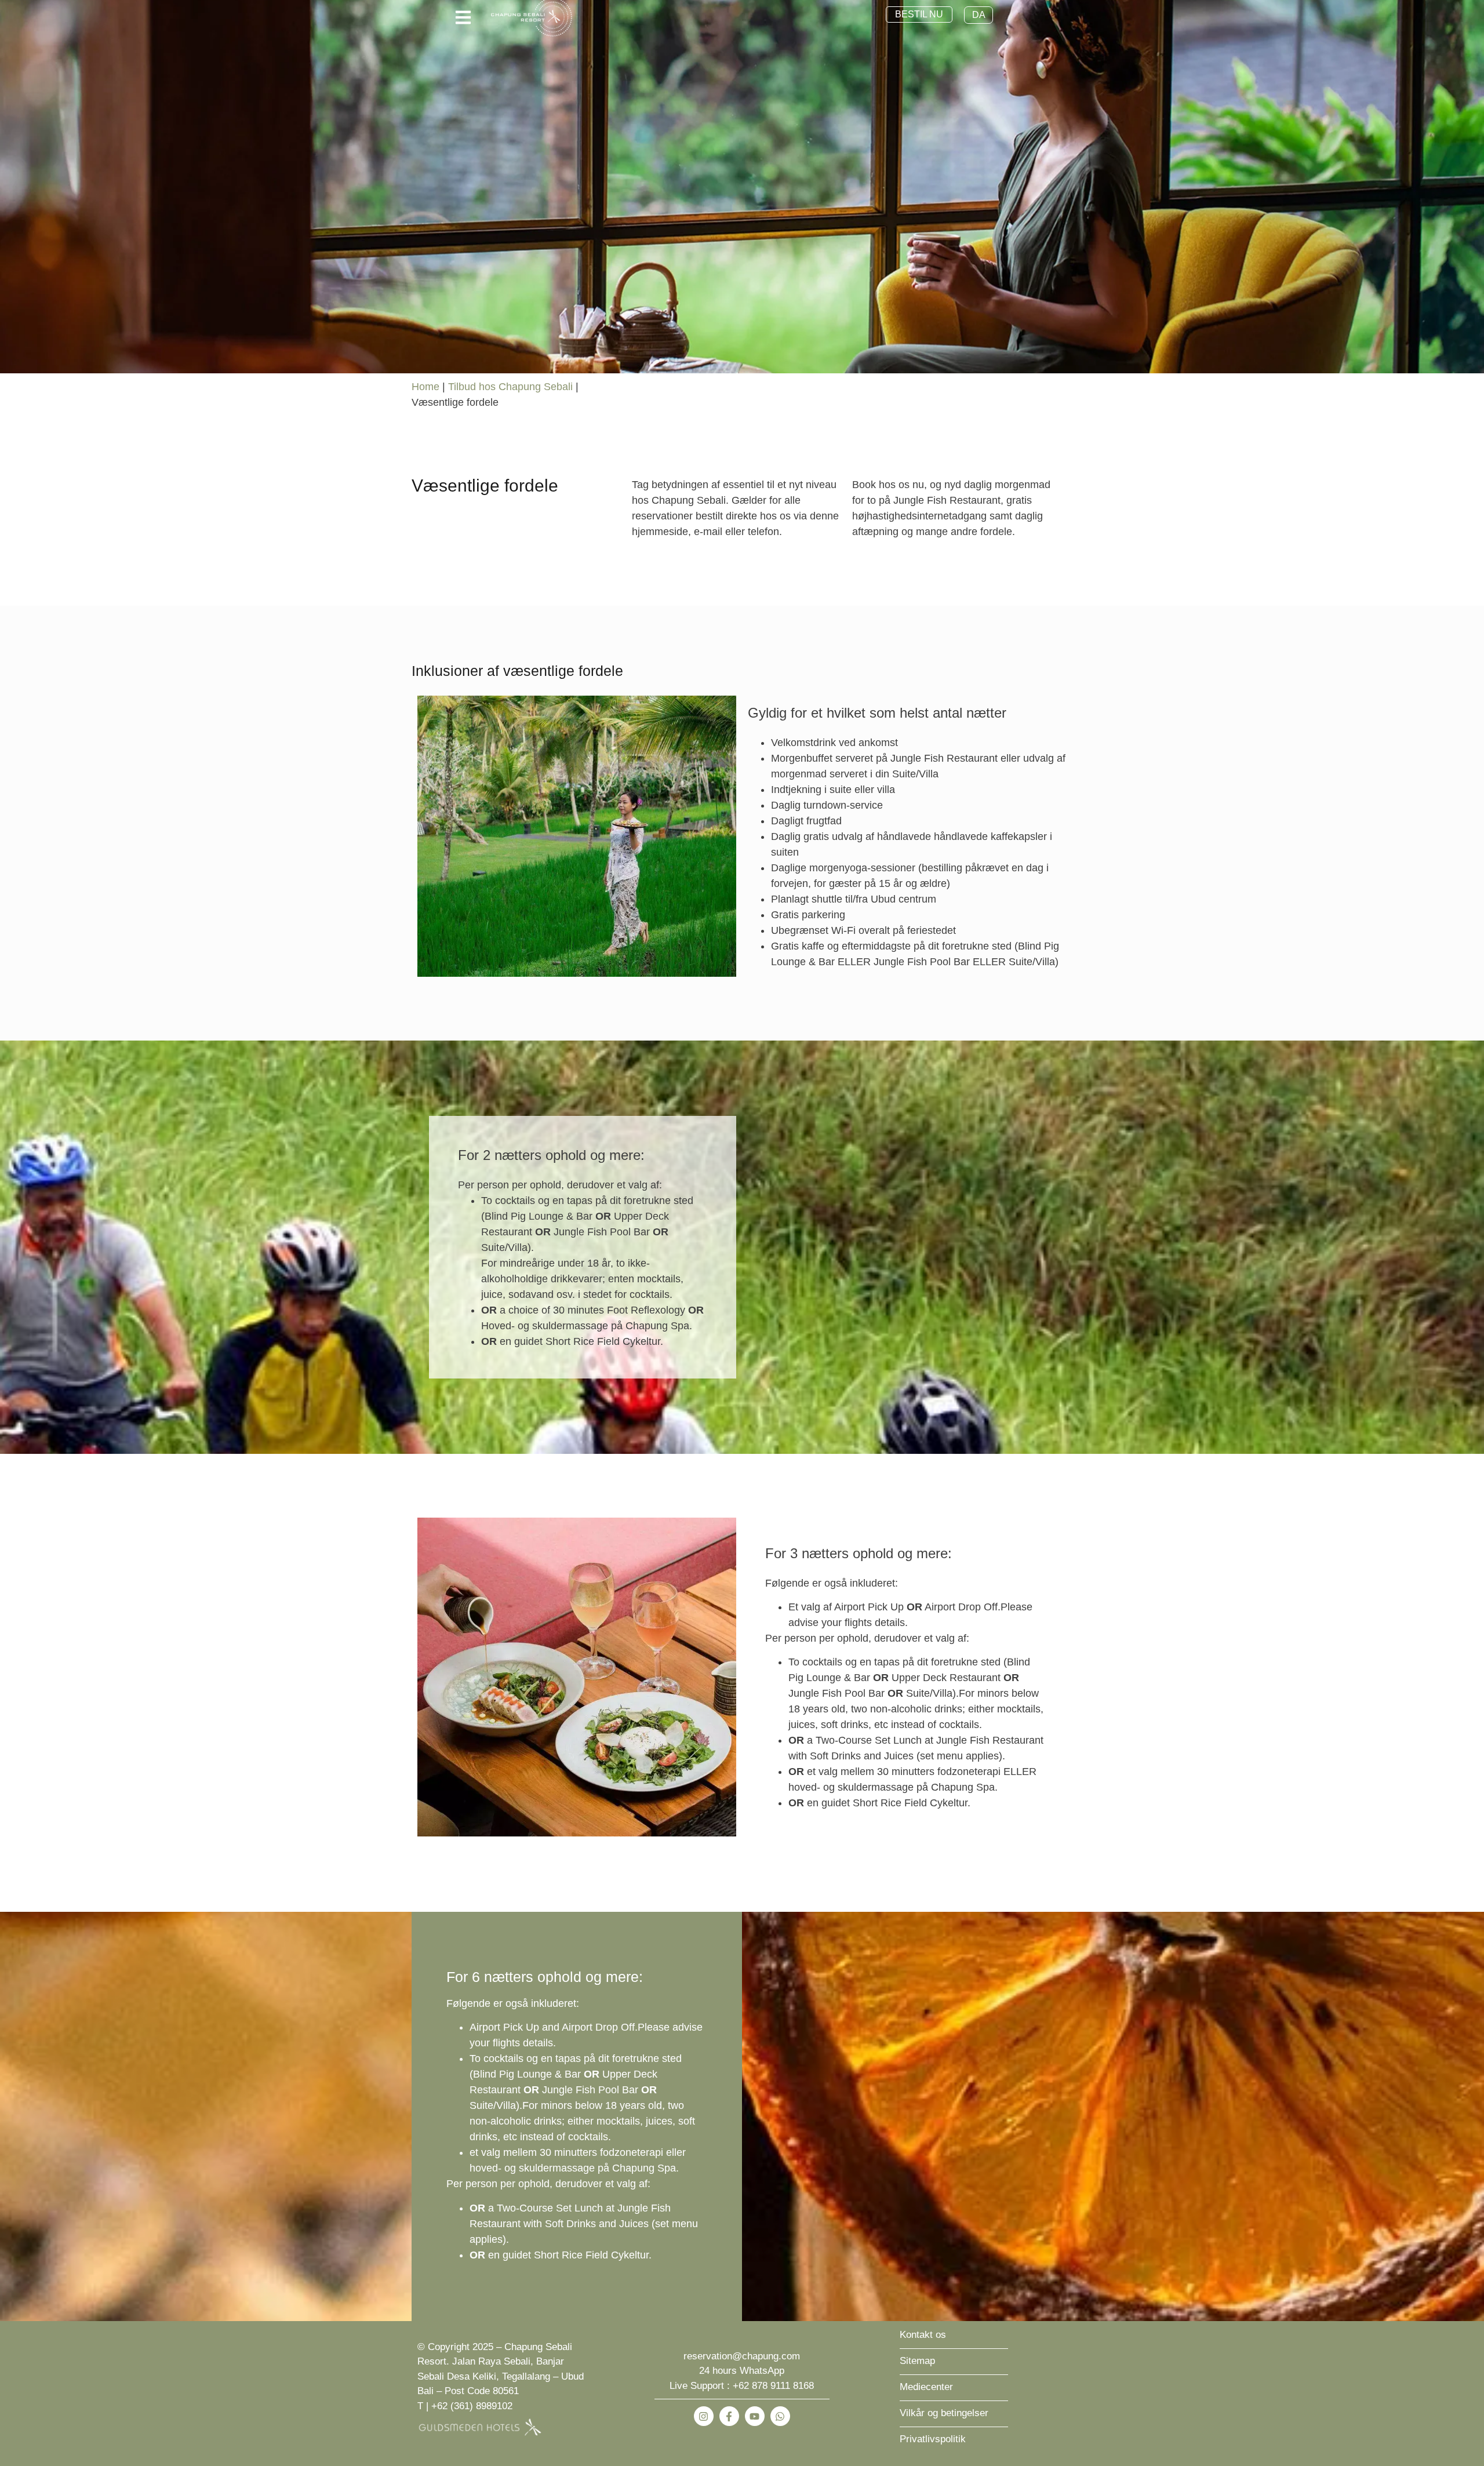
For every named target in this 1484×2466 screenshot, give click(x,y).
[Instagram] (704, 2416)
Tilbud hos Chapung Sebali (510, 387)
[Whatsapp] (780, 2416)
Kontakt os (923, 2335)
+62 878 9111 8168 (773, 2386)
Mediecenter (926, 2387)
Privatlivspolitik (933, 2439)
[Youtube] (755, 2416)
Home (425, 387)
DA (979, 15)
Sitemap (917, 2361)
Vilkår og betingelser (944, 2413)
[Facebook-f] (729, 2416)
